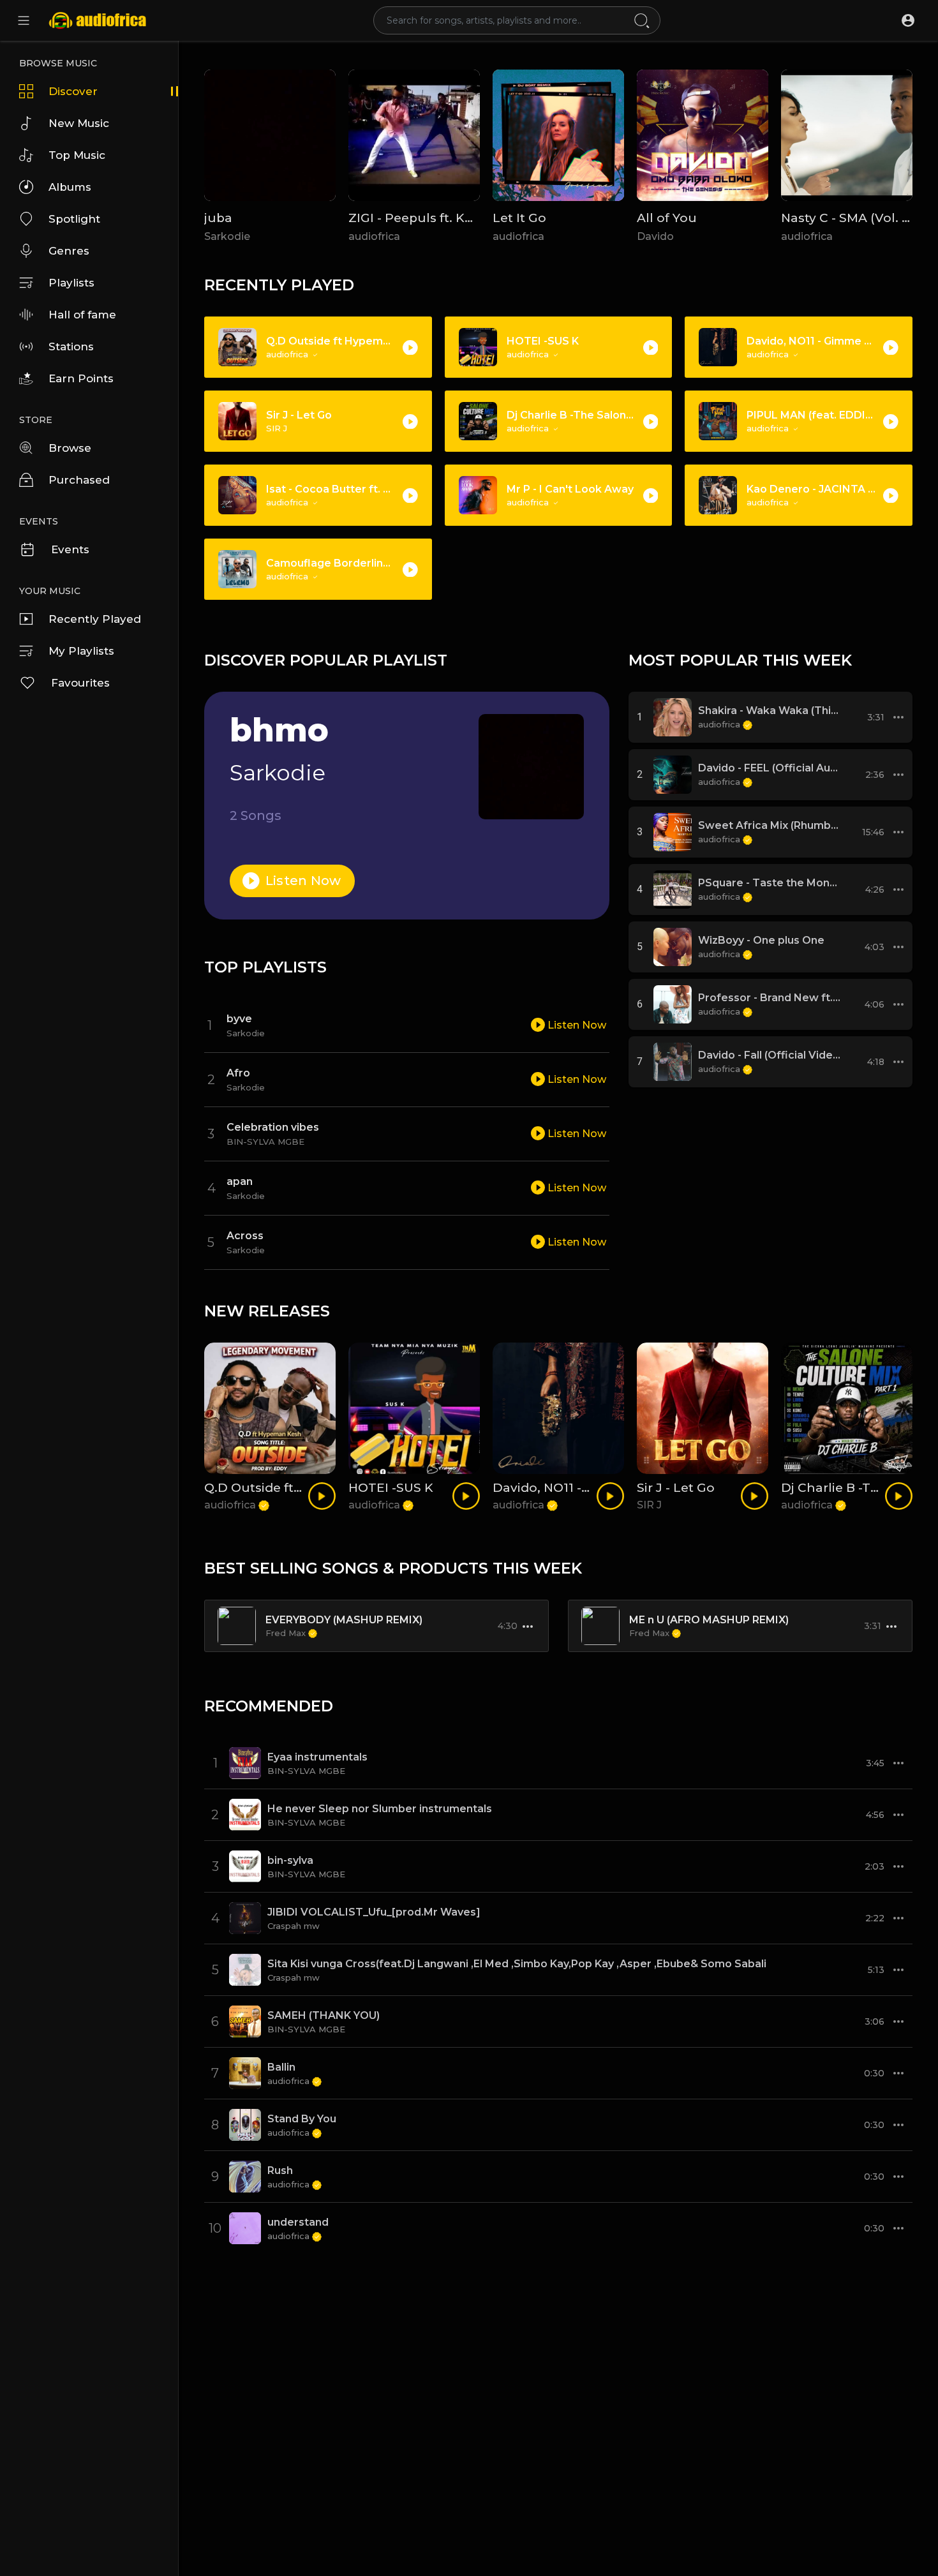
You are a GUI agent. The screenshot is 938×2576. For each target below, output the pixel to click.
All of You (667, 218)
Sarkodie (227, 236)
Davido (655, 236)
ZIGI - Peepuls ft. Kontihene (436, 218)
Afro (238, 1073)
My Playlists (81, 651)
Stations (71, 346)
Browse (70, 448)
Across (245, 1236)
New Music (79, 123)
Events (70, 549)
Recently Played (95, 619)
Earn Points (81, 378)
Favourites (80, 683)
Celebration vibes (273, 1127)
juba (218, 218)
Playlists (71, 283)
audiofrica (374, 236)
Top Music (77, 155)
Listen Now (302, 881)
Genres (69, 251)
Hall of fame (82, 315)
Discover (73, 91)
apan (240, 1181)
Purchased (79, 480)
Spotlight (74, 219)
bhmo (279, 730)
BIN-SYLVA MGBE (265, 1142)
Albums (70, 187)
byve (239, 1019)
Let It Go (519, 218)
